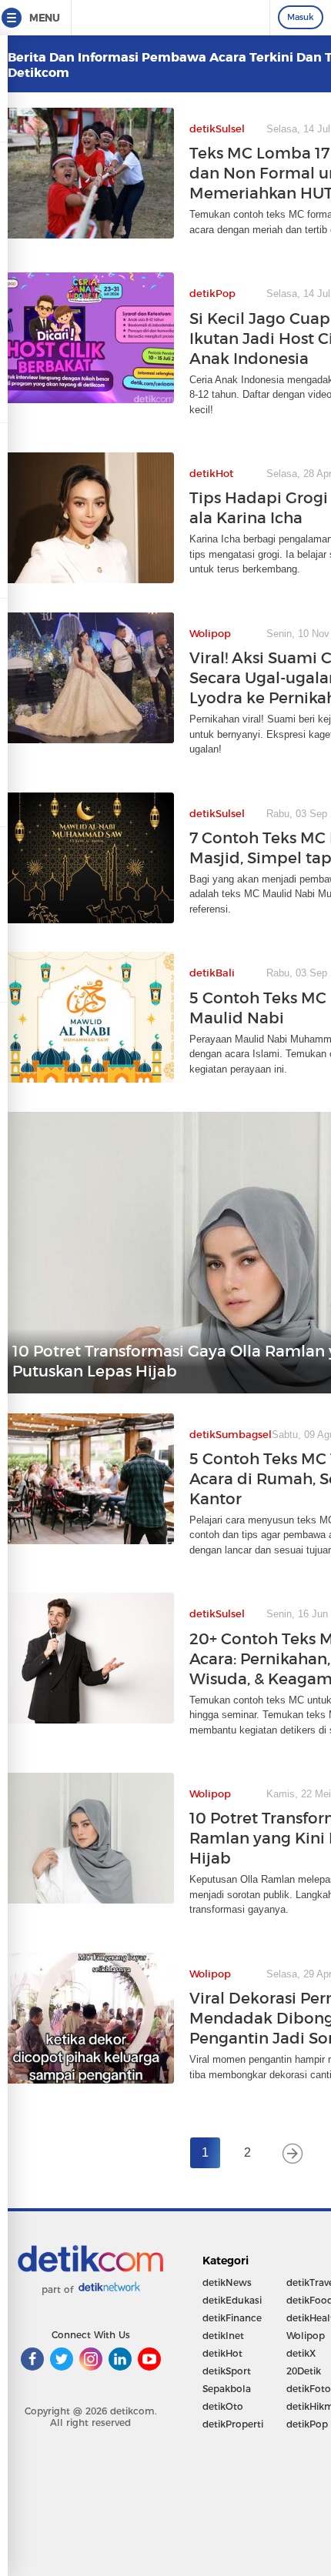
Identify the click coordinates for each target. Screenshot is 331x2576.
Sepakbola (227, 2389)
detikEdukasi (232, 2300)
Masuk (301, 17)
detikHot (222, 2353)
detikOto (223, 2406)
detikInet (223, 2336)
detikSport (227, 2371)
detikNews (227, 2282)
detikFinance (232, 2318)
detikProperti (233, 2424)
